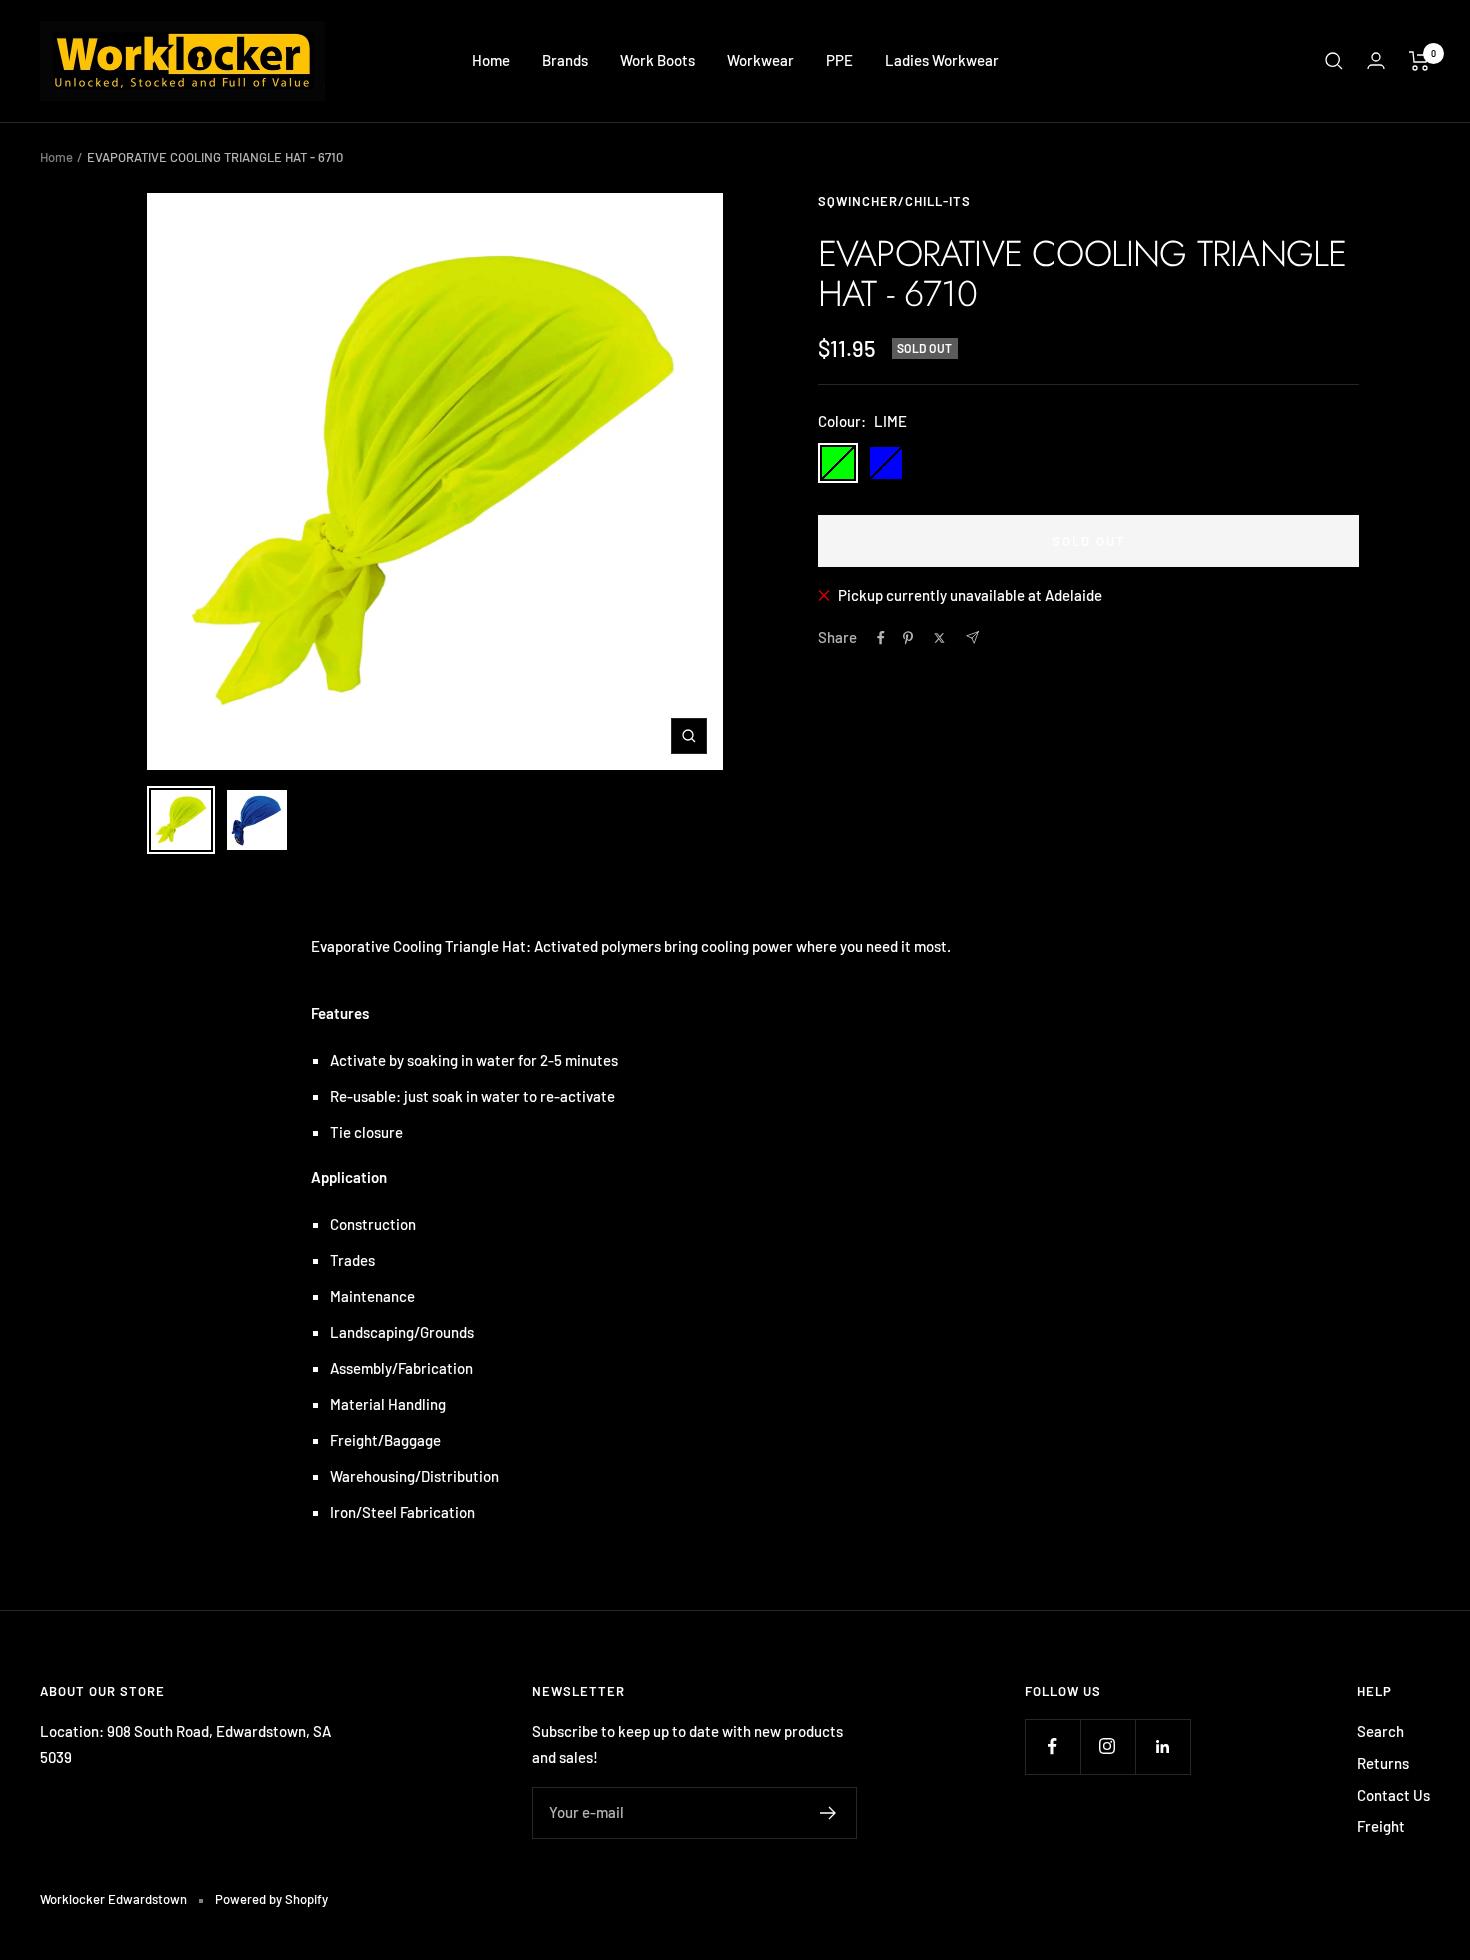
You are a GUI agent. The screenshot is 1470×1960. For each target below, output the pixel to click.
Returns (1383, 1763)
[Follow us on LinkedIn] (1162, 1746)
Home (491, 60)
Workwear (760, 60)
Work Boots (657, 60)
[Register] (828, 1813)
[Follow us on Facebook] (1052, 1746)
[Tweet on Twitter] (939, 638)
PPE (839, 60)
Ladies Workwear (942, 60)
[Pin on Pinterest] (908, 638)
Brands (565, 60)
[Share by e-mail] (972, 637)
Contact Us (1393, 1795)
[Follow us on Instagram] (1107, 1746)
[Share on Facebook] (881, 638)
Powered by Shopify (271, 1899)
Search (1380, 1731)
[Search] (1334, 61)
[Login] (1376, 60)
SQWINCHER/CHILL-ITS (894, 201)
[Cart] (1419, 61)
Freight (1381, 1826)
